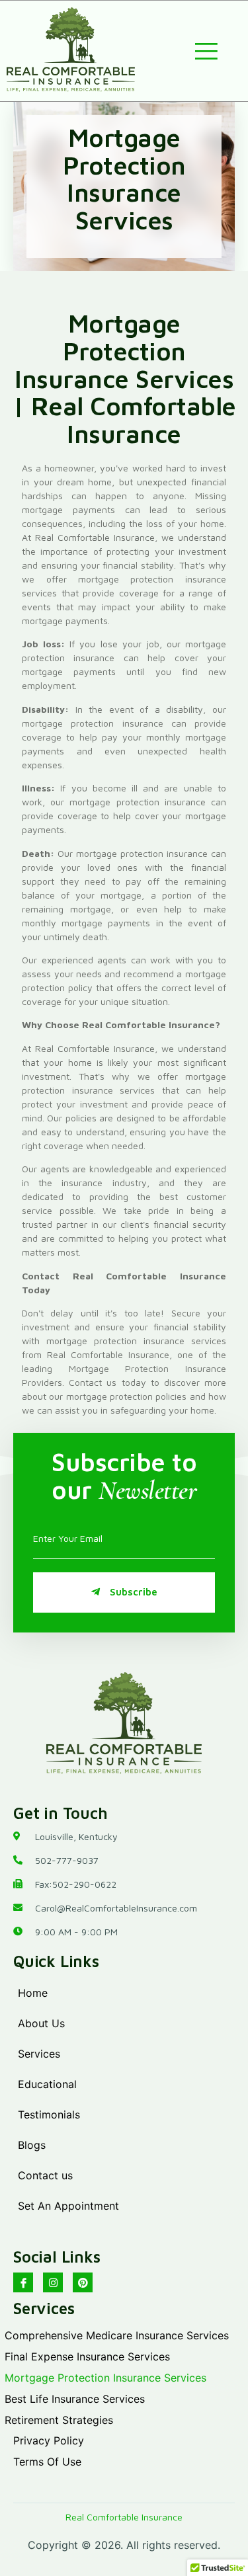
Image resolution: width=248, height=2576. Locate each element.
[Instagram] (53, 2282)
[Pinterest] (83, 2282)
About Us (41, 2023)
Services (39, 2054)
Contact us (45, 2175)
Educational (47, 2084)
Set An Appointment (68, 2206)
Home (33, 1993)
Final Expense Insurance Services (87, 2356)
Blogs (32, 2145)
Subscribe (134, 1592)
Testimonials (49, 2114)
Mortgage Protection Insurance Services (105, 2378)
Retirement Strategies (59, 2420)
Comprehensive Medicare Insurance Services (117, 2335)
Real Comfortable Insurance (124, 2517)
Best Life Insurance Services (75, 2399)
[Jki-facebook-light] (23, 2282)
